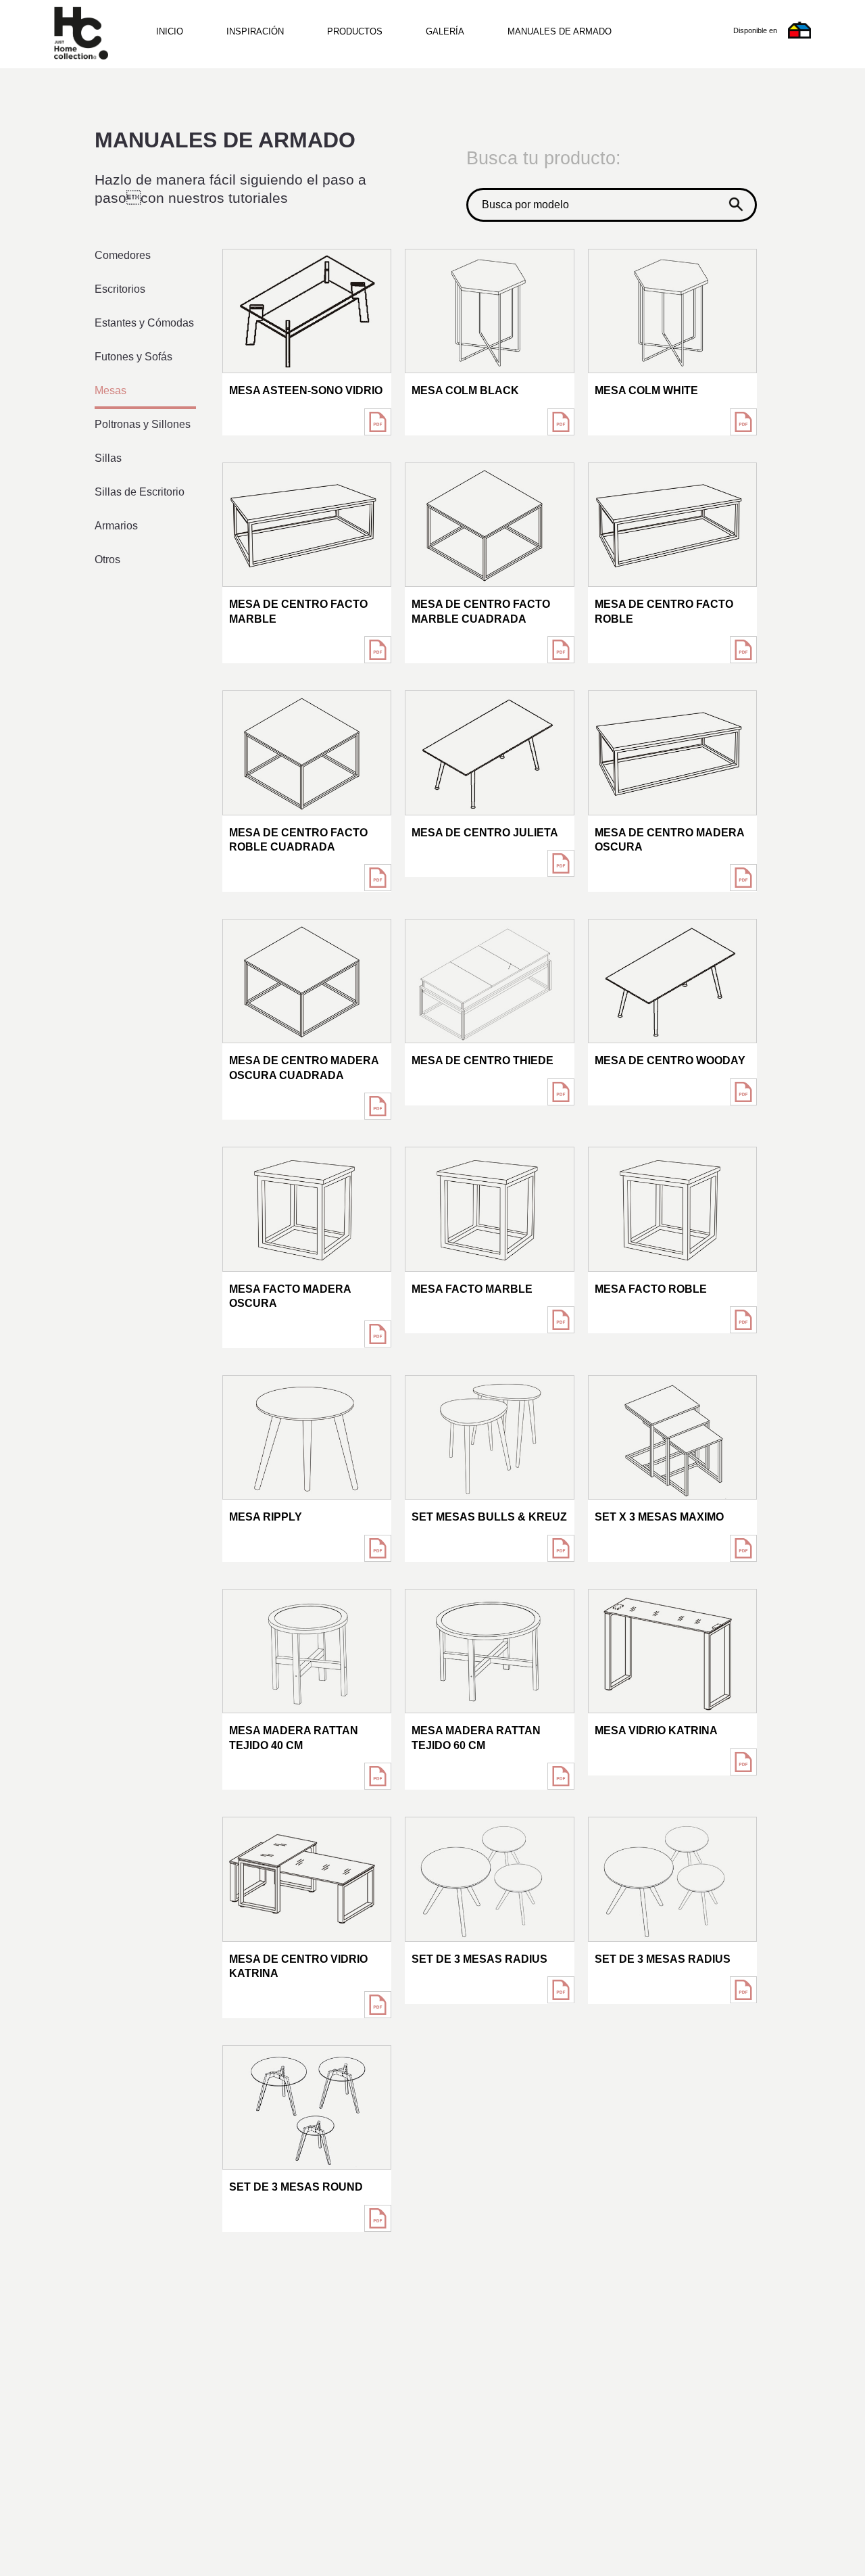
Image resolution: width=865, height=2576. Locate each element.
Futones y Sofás (133, 357)
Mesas (110, 390)
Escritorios (120, 289)
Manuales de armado (560, 31)
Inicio (170, 31)
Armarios (116, 526)
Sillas (108, 458)
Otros (107, 559)
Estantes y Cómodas (144, 323)
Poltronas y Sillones (143, 424)
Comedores (123, 255)
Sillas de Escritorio (140, 492)
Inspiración (255, 31)
